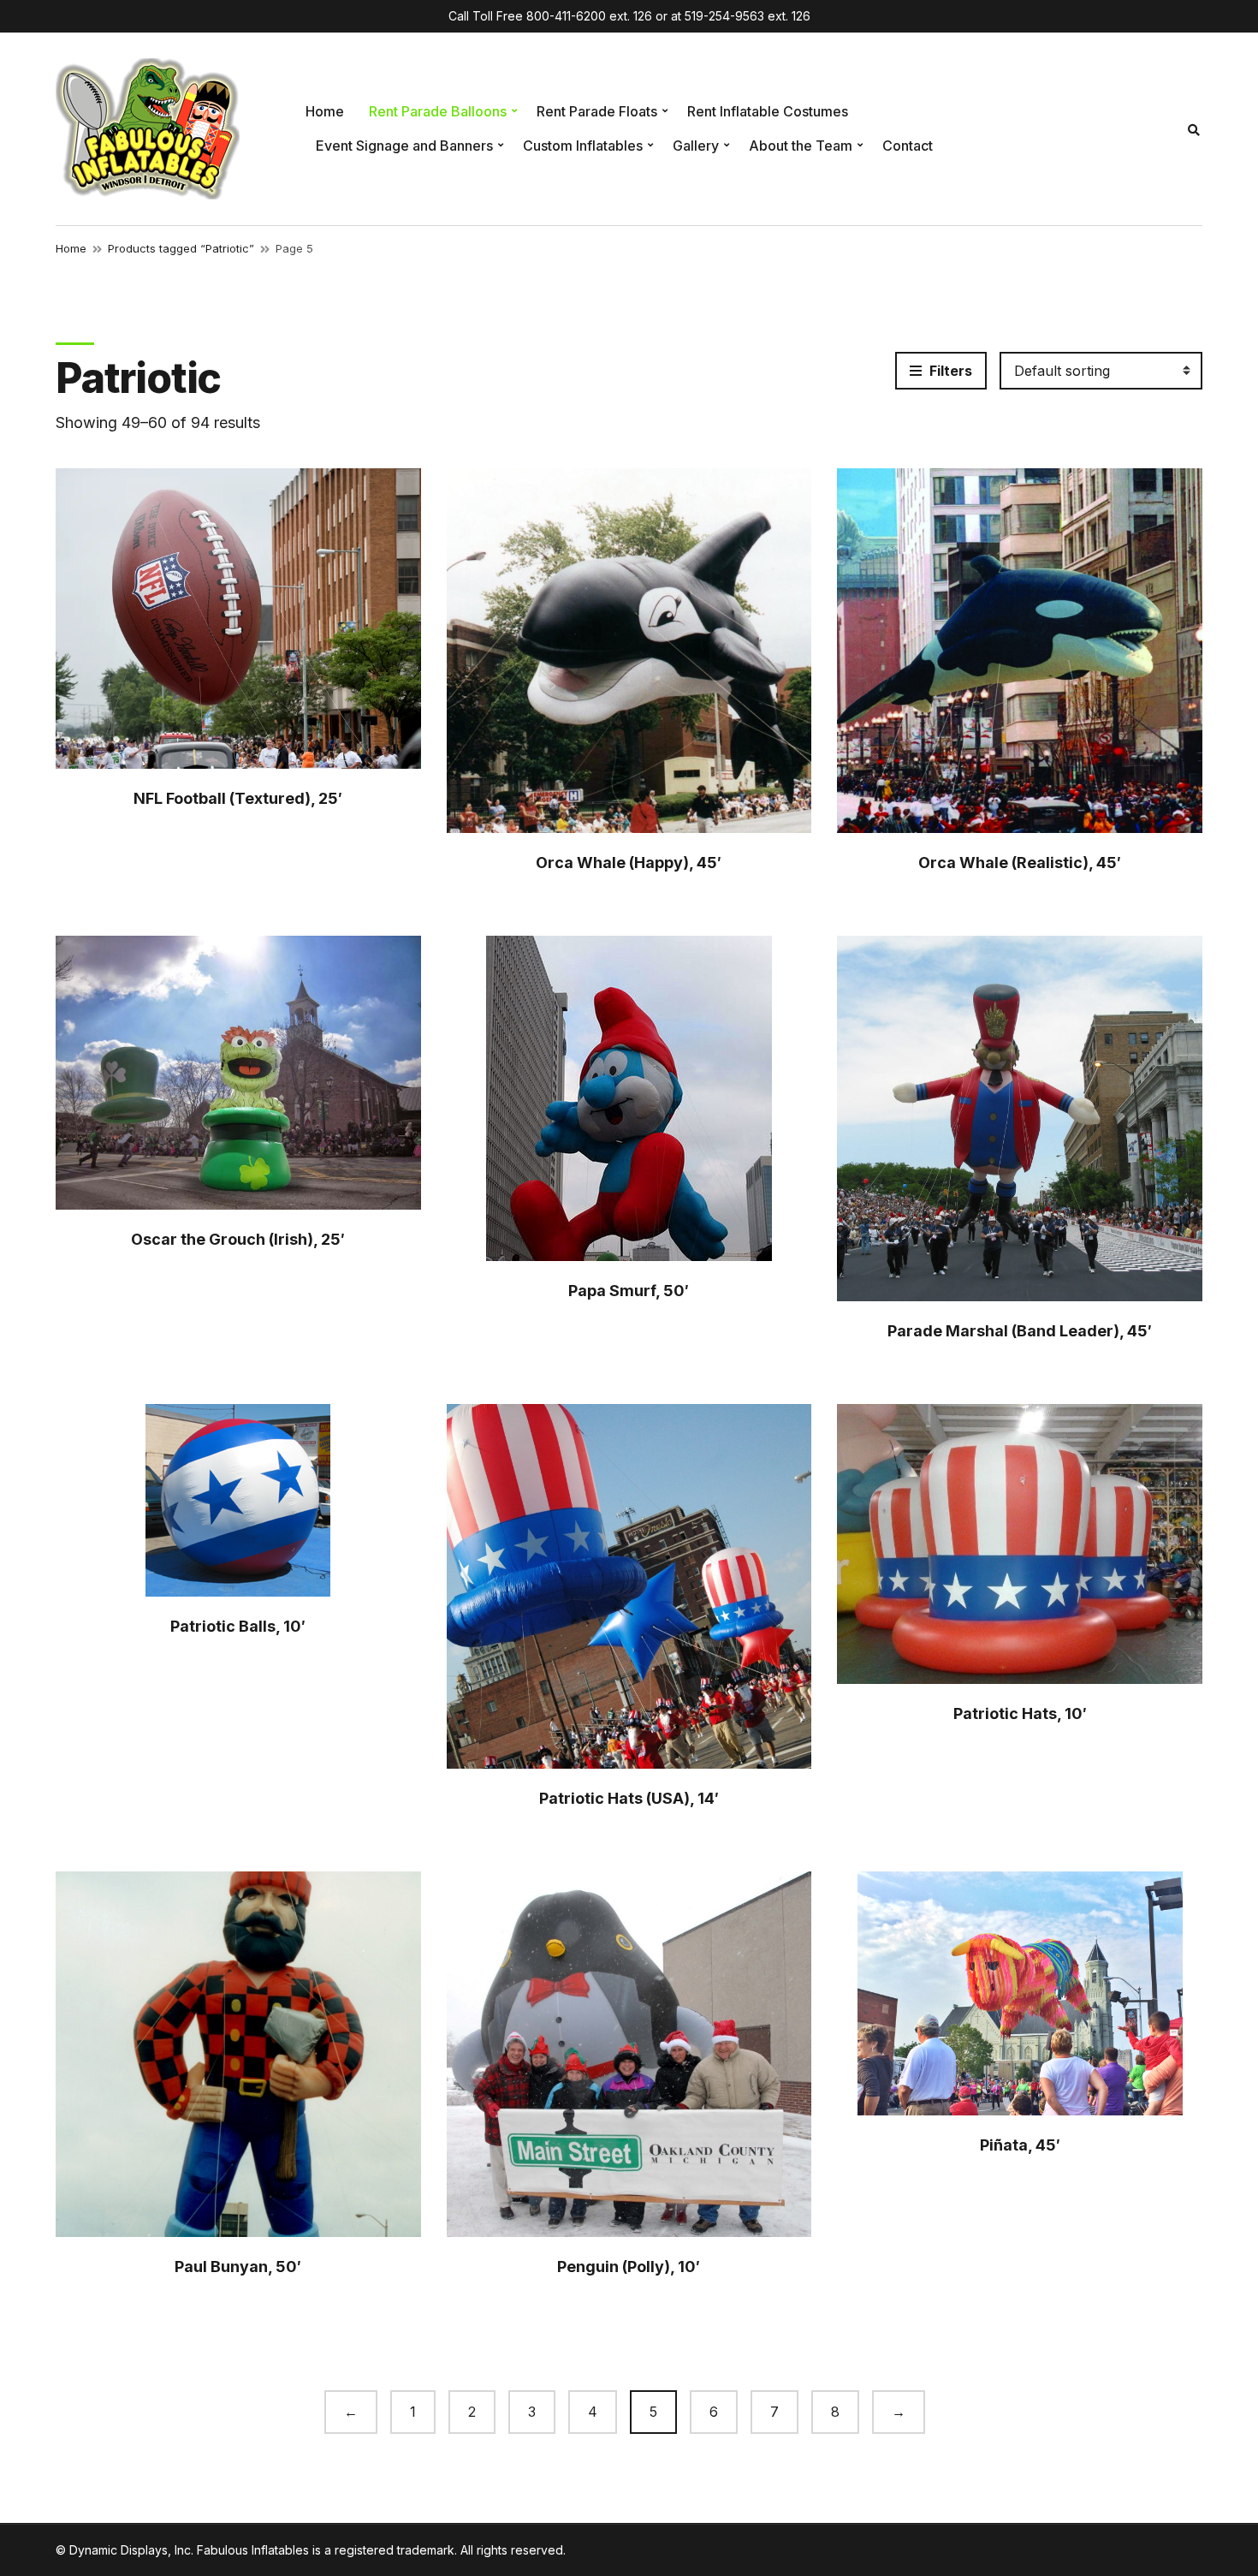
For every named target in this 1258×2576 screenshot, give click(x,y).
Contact (908, 146)
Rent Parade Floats (597, 111)
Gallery (696, 146)
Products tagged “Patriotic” (181, 248)
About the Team (801, 146)
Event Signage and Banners (404, 146)
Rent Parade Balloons (438, 111)
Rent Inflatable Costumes (768, 111)
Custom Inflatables (583, 146)
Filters (949, 371)
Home (325, 111)
